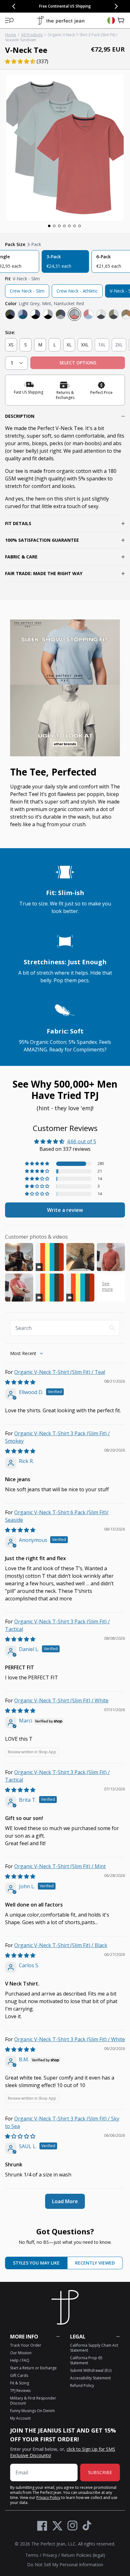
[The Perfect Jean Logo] (61, 21)
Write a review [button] (65, 1210)
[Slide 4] (64, 226)
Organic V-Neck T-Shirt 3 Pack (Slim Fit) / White (70, 2039)
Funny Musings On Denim (32, 2411)
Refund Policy (82, 2386)
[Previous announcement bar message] (14, 6)
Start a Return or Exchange (33, 2368)
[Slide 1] (49, 226)
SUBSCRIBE (100, 2472)
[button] (9, 20)
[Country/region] (111, 20)
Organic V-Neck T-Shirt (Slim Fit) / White (61, 1700)
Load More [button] (65, 2201)
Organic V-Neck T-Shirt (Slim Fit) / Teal (60, 1372)
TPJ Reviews (20, 2391)
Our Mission (21, 2353)
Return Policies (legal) (83, 2555)
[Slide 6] (74, 226)
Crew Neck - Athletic (77, 291)
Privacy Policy (48, 2498)
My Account (20, 2418)
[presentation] (65, 148)
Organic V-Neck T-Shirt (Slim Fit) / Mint (60, 1866)
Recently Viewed (95, 2263)
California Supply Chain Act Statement (94, 2348)
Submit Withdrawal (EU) (91, 2370)
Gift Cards (19, 2375)
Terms (32, 2555)
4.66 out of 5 (82, 1141)
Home (11, 35)
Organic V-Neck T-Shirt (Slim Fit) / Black (61, 1945)
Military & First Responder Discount (33, 2401)
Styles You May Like (36, 2263)
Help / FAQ (20, 2360)
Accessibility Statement (90, 2378)
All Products (32, 35)
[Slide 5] (69, 226)
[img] (20, 1382)
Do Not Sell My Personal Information (65, 2565)
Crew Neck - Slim (27, 291)
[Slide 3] (59, 226)
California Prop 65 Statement (86, 2360)
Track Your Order (26, 2345)
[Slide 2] (54, 226)
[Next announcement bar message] (116, 6)
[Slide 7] (80, 226)
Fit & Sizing (20, 2383)
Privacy (50, 2555)
